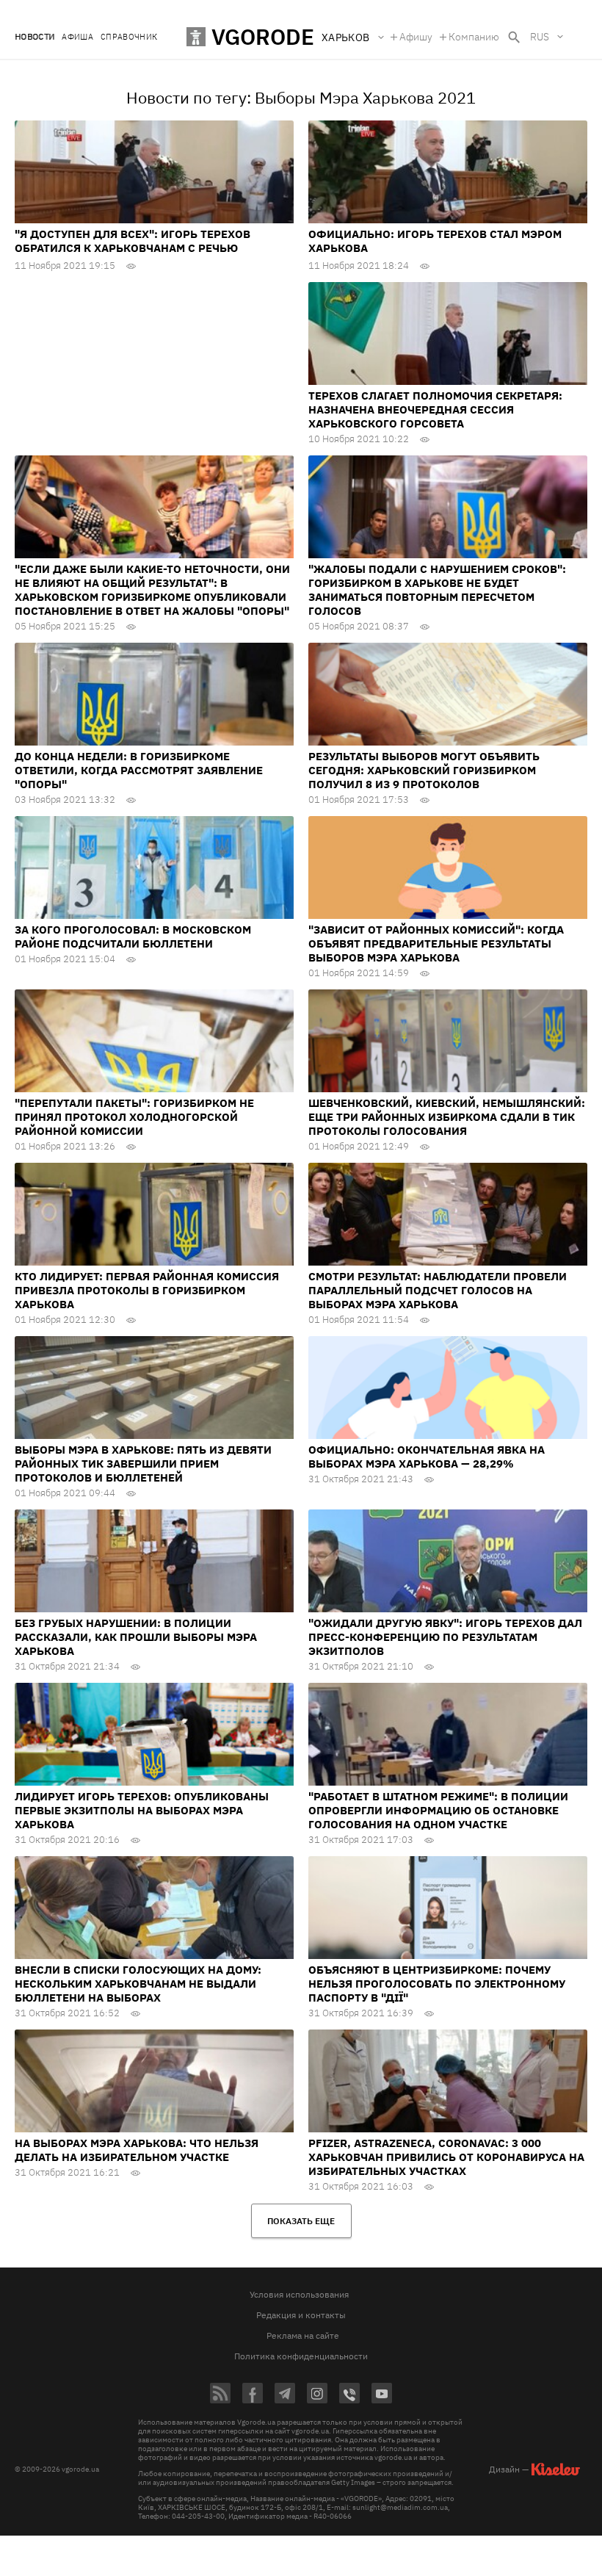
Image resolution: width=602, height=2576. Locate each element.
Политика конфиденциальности (301, 2356)
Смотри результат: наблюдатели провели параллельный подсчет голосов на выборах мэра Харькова (438, 1290)
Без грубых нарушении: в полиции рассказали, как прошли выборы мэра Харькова (136, 1637)
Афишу (416, 37)
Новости (35, 37)
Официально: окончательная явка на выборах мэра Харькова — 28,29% (427, 1457)
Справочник (129, 37)
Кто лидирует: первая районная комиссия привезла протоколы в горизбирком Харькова (147, 1290)
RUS (540, 37)
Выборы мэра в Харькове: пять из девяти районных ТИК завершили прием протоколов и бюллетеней (143, 1464)
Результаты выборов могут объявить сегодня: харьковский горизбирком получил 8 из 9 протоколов (424, 770)
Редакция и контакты (301, 2315)
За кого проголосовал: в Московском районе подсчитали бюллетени (133, 937)
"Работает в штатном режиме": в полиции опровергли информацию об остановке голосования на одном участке (438, 1810)
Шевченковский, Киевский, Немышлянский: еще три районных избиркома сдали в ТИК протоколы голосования (447, 1117)
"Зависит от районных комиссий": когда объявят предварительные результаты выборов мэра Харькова (436, 944)
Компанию (474, 37)
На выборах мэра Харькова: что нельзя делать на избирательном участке (137, 2150)
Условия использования (299, 2294)
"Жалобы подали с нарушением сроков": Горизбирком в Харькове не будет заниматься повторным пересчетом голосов (437, 590)
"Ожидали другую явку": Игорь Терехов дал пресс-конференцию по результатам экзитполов (445, 1637)
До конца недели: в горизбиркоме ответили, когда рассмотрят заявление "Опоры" (139, 770)
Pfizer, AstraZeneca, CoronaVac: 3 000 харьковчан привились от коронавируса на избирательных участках (446, 2157)
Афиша (77, 37)
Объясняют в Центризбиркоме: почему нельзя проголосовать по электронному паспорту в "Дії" (437, 1984)
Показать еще (301, 2221)
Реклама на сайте (303, 2335)
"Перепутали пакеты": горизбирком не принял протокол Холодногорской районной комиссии (134, 1117)
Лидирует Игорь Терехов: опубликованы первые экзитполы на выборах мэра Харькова (142, 1810)
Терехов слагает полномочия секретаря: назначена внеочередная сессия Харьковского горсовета (435, 410)
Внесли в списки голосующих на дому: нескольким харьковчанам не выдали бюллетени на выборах (138, 1984)
